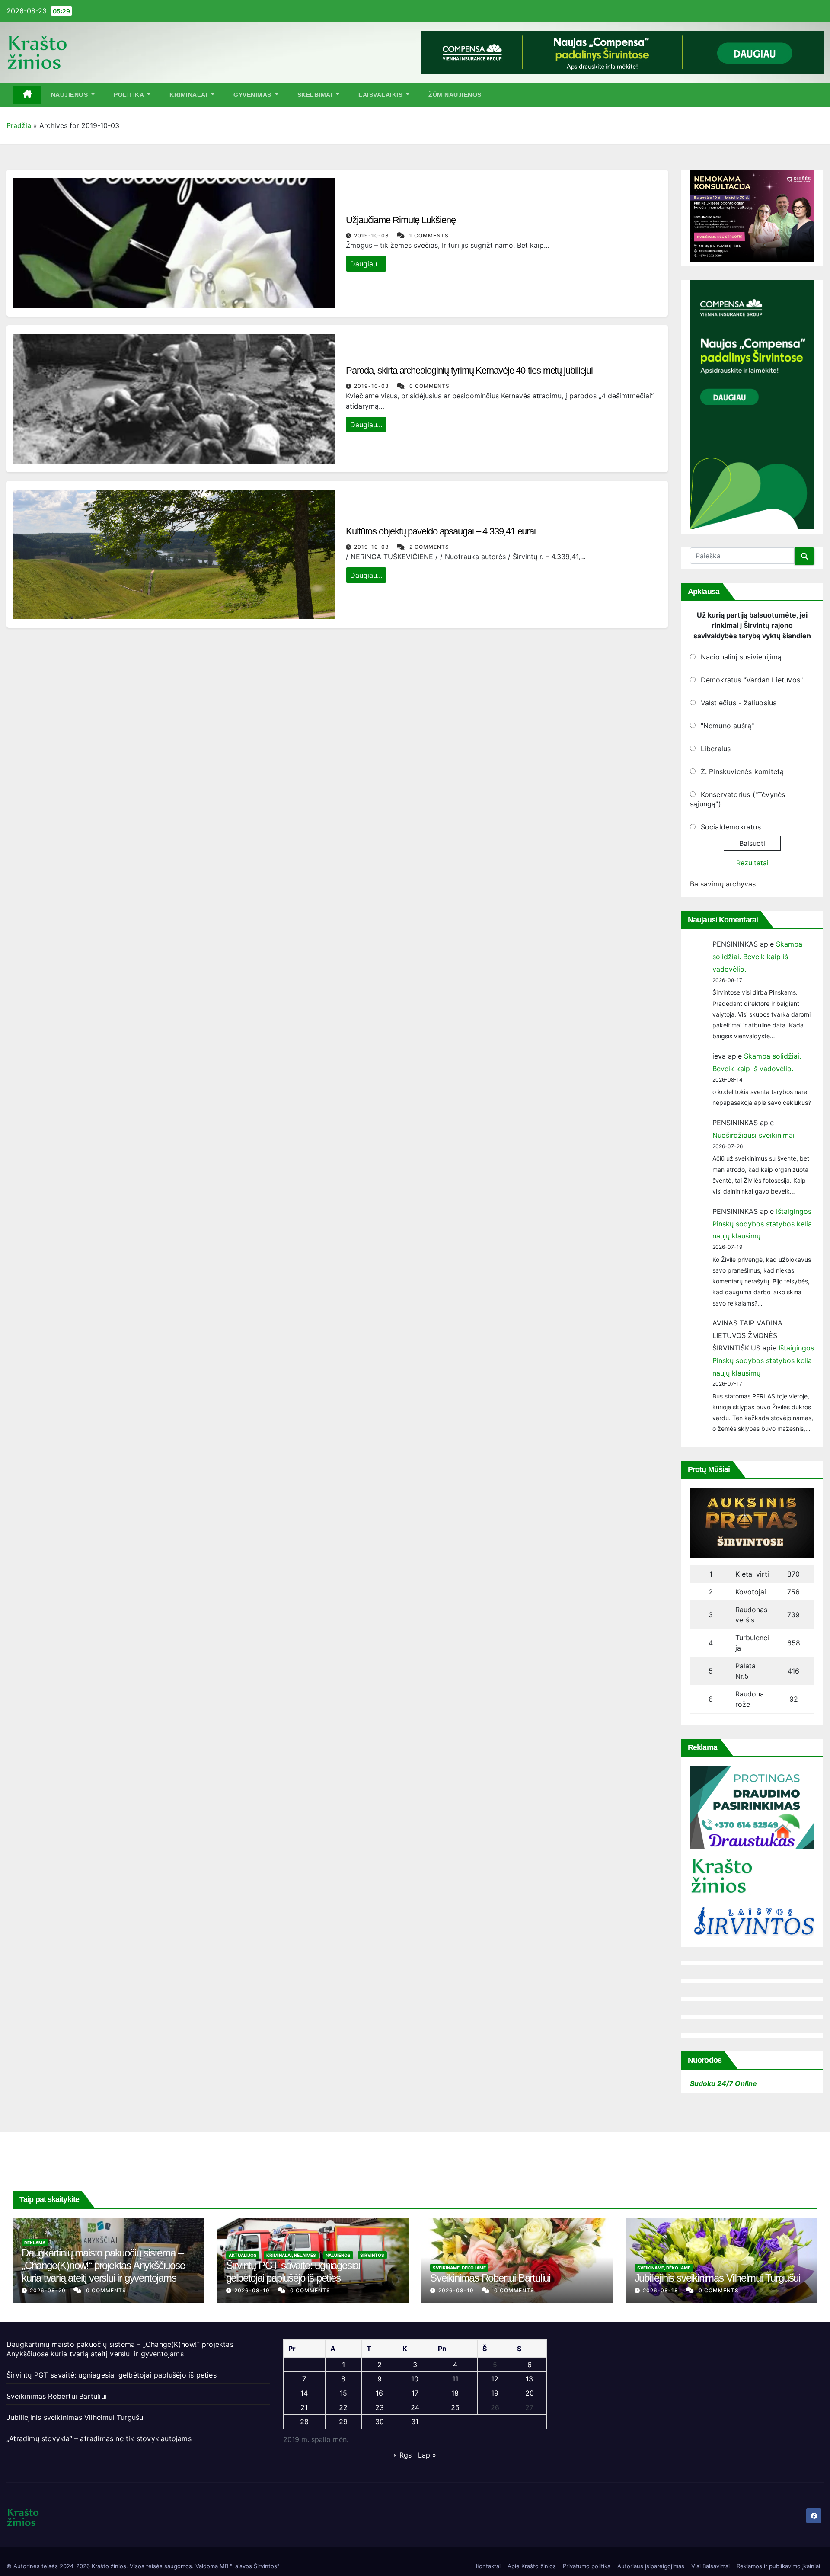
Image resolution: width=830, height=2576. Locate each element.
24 (415, 2407)
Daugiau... (366, 264)
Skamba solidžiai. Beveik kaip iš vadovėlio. (757, 957)
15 (343, 2393)
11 (455, 2379)
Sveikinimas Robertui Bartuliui (490, 2278)
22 (343, 2407)
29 (343, 2422)
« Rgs (402, 2455)
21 (304, 2407)
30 (380, 2422)
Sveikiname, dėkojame (459, 2268)
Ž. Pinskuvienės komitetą (742, 771)
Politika (130, 95)
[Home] (27, 95)
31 (415, 2422)
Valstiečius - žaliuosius (739, 703)
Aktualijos (243, 2255)
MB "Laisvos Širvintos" (249, 2566)
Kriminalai (190, 95)
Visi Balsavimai (710, 2566)
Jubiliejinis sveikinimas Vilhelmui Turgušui (717, 2278)
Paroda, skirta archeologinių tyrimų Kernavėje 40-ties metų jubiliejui (469, 370)
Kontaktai (488, 2566)
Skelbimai (316, 95)
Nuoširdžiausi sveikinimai (753, 1135)
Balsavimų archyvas (723, 884)
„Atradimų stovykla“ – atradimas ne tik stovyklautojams (99, 2438)
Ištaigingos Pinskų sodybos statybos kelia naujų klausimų (762, 1224)
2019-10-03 (372, 235)
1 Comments (429, 235)
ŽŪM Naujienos (455, 95)
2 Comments (429, 547)
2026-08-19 (253, 2290)
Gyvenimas (253, 95)
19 (495, 2393)
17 (415, 2393)
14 (304, 2393)
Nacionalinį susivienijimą (741, 657)
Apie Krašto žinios (532, 2566)
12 (495, 2379)
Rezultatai (752, 863)
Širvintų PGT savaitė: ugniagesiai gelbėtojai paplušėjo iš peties (293, 2272)
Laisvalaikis (381, 95)
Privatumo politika (587, 2566)
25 (455, 2407)
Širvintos (372, 2255)
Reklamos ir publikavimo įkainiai (778, 2566)
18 (455, 2393)
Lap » (427, 2455)
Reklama (35, 2243)
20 (530, 2393)
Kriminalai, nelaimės (291, 2255)
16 (379, 2393)
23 (380, 2407)
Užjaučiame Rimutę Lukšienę (401, 220)
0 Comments (429, 386)
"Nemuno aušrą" (728, 726)
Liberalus (716, 749)
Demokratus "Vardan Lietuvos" (752, 680)
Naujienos (70, 95)
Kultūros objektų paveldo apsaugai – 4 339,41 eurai (441, 531)
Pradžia (19, 125)
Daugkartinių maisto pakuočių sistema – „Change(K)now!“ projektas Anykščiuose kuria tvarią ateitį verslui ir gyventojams (103, 2265)
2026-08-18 (661, 2290)
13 (529, 2379)
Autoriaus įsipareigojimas (651, 2566)
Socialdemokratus (731, 827)
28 (304, 2422)
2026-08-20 (49, 2290)
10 (415, 2379)
